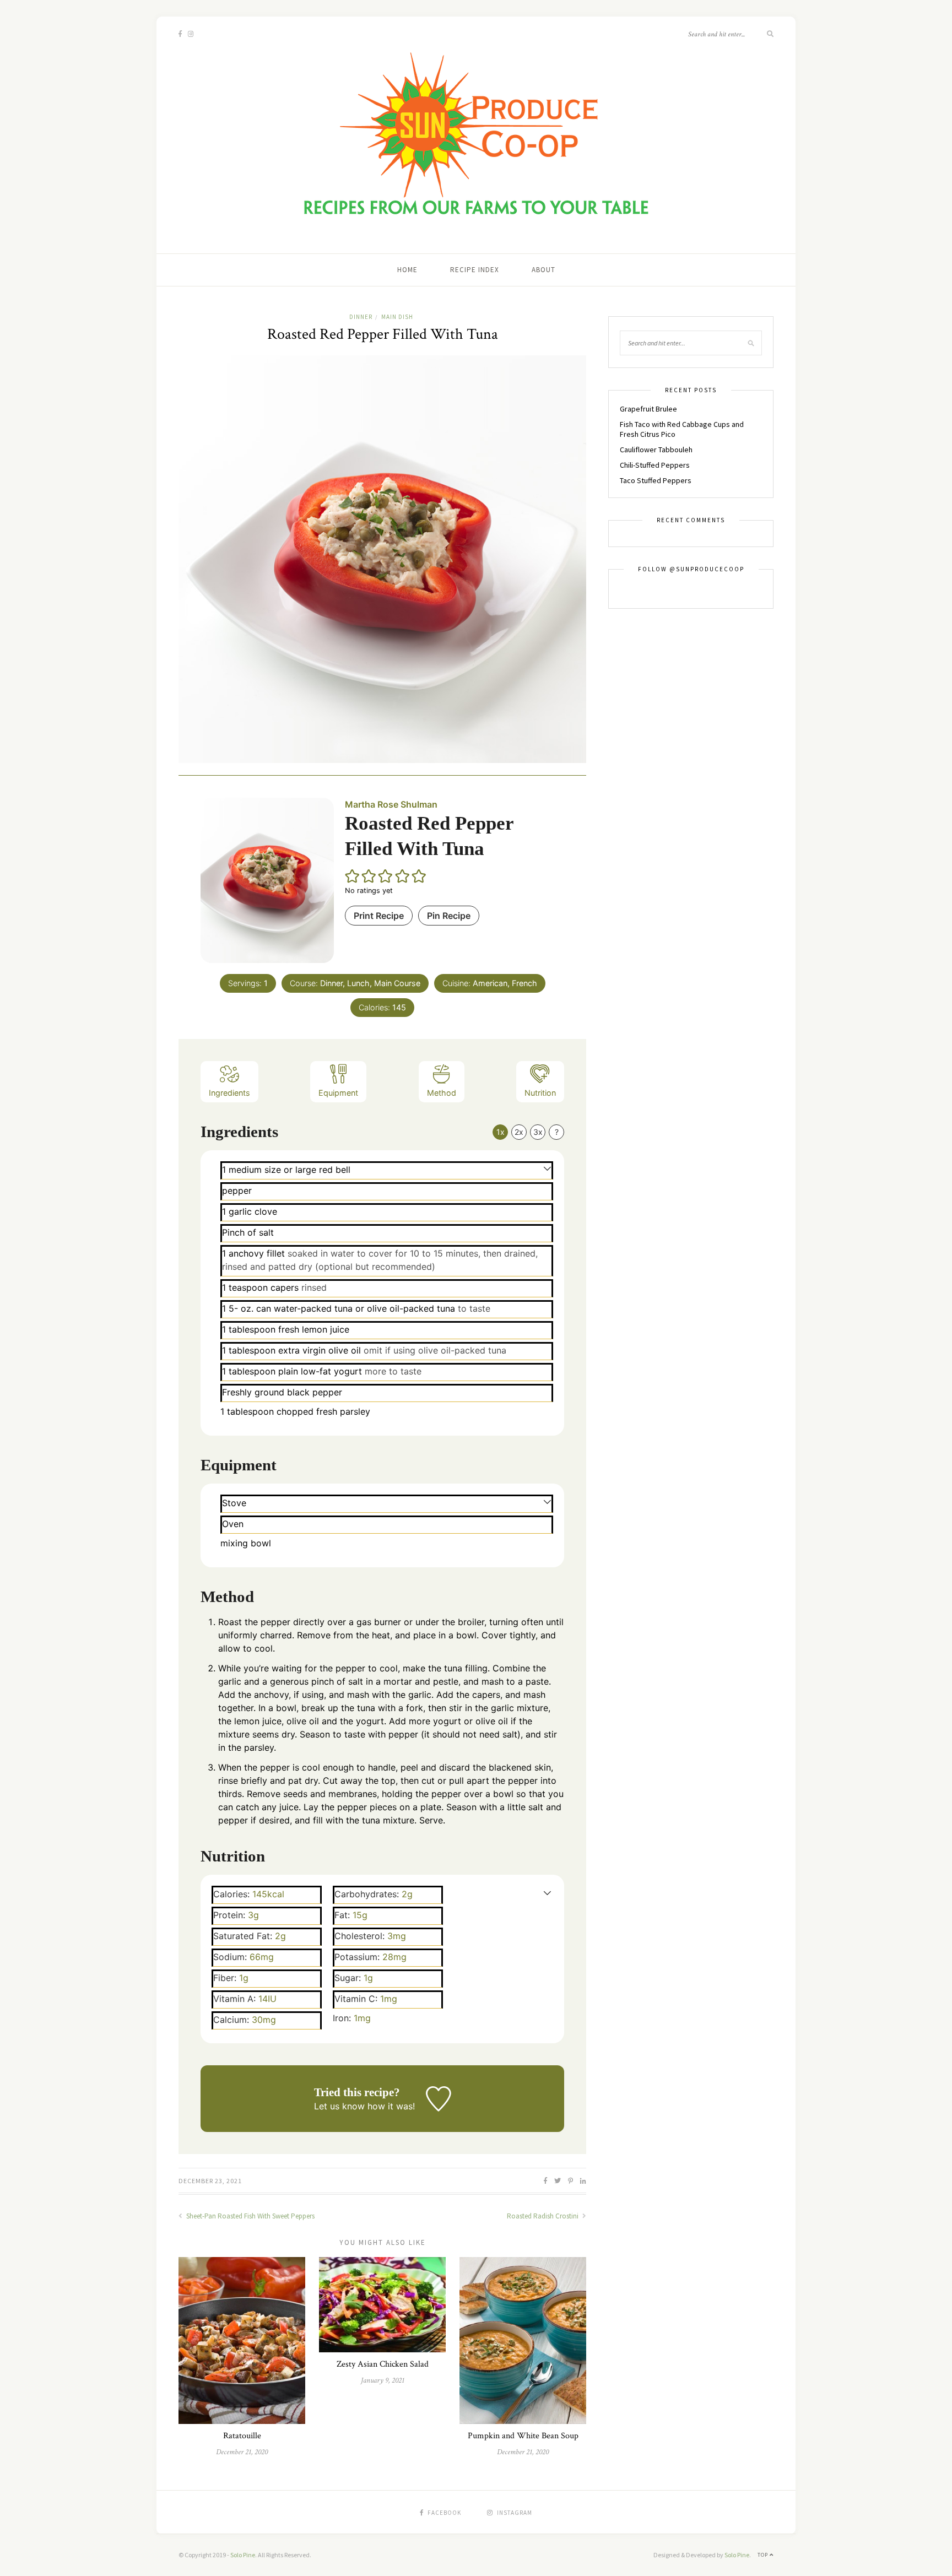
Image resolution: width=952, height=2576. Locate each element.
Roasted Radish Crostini (543, 2216)
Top (764, 2555)
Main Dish (397, 317)
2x (519, 1132)
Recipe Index (475, 270)
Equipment (338, 1093)
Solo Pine (243, 2555)
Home (407, 270)
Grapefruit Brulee (648, 409)
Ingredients (229, 1093)
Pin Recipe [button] (449, 916)
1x (501, 1132)
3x (538, 1132)
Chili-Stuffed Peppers (655, 465)
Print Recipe (379, 916)
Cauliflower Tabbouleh (656, 450)
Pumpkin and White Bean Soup (523, 2436)
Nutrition (540, 1093)
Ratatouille (242, 2436)
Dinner (361, 317)
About (543, 270)
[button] (353, 876)
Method (442, 1093)
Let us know (339, 2106)
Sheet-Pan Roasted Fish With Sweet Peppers (250, 2216)
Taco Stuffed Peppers (656, 480)
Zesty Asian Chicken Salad (383, 2364)
